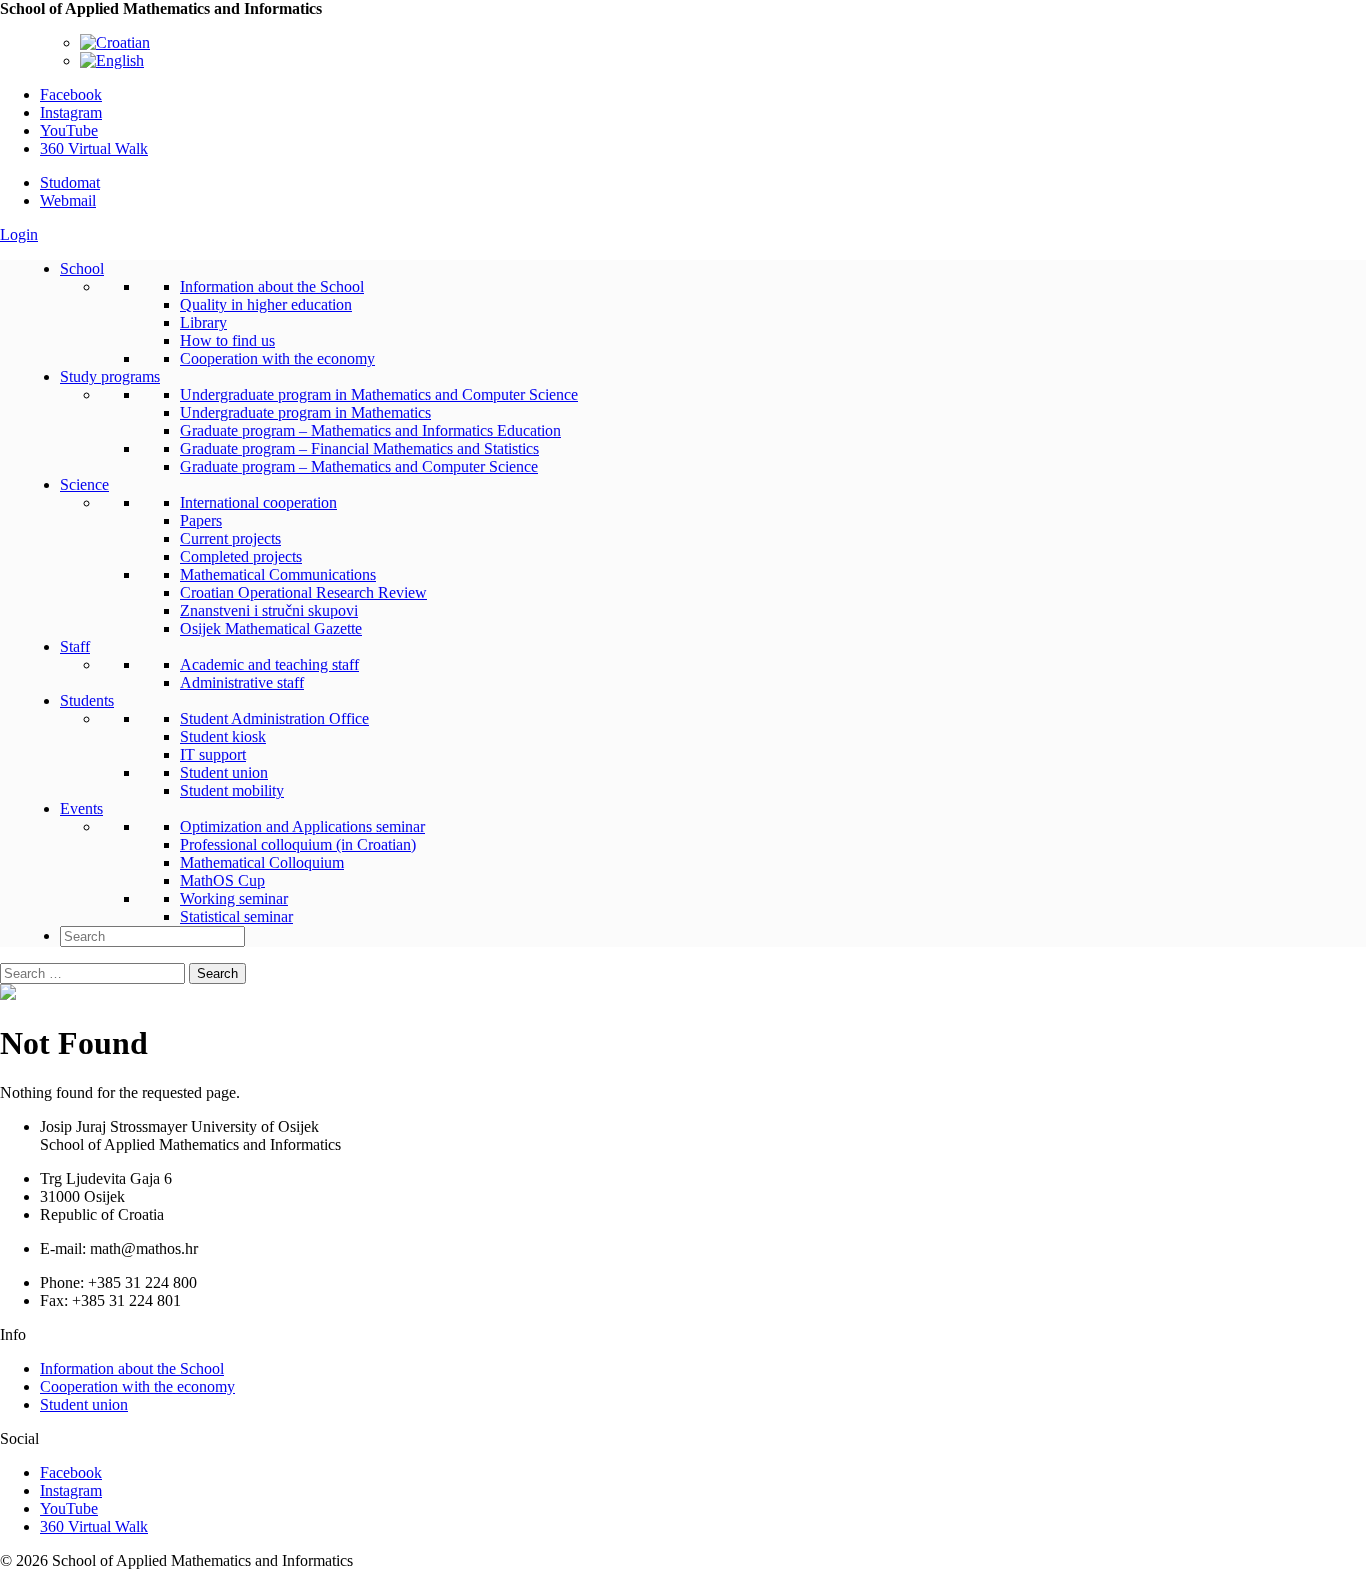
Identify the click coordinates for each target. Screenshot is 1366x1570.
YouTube (69, 130)
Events (81, 808)
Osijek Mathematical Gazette (271, 628)
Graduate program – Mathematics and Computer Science (359, 466)
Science (84, 484)
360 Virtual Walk (94, 148)
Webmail (68, 200)
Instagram (71, 112)
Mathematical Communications (278, 574)
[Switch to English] (112, 60)
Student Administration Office (274, 718)
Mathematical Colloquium (262, 862)
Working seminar (234, 898)
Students (87, 700)
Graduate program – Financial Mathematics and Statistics (359, 448)
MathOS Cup (222, 880)
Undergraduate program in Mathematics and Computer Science (379, 394)
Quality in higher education (266, 304)
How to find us (227, 340)
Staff (75, 646)
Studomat (70, 182)
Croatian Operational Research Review (303, 592)
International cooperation (258, 502)
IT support (213, 754)
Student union (224, 772)
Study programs (110, 376)
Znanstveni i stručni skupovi (269, 610)
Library (203, 322)
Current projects (230, 538)
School (82, 268)
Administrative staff (242, 682)
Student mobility (232, 790)
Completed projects (241, 556)
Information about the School (272, 286)
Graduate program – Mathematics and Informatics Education (370, 430)
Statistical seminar (236, 916)
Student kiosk (223, 736)
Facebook (71, 94)
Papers (201, 520)
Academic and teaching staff (269, 664)
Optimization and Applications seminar (302, 826)
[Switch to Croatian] (115, 42)
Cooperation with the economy (277, 358)
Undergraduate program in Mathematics (305, 412)
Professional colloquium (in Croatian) (298, 844)
